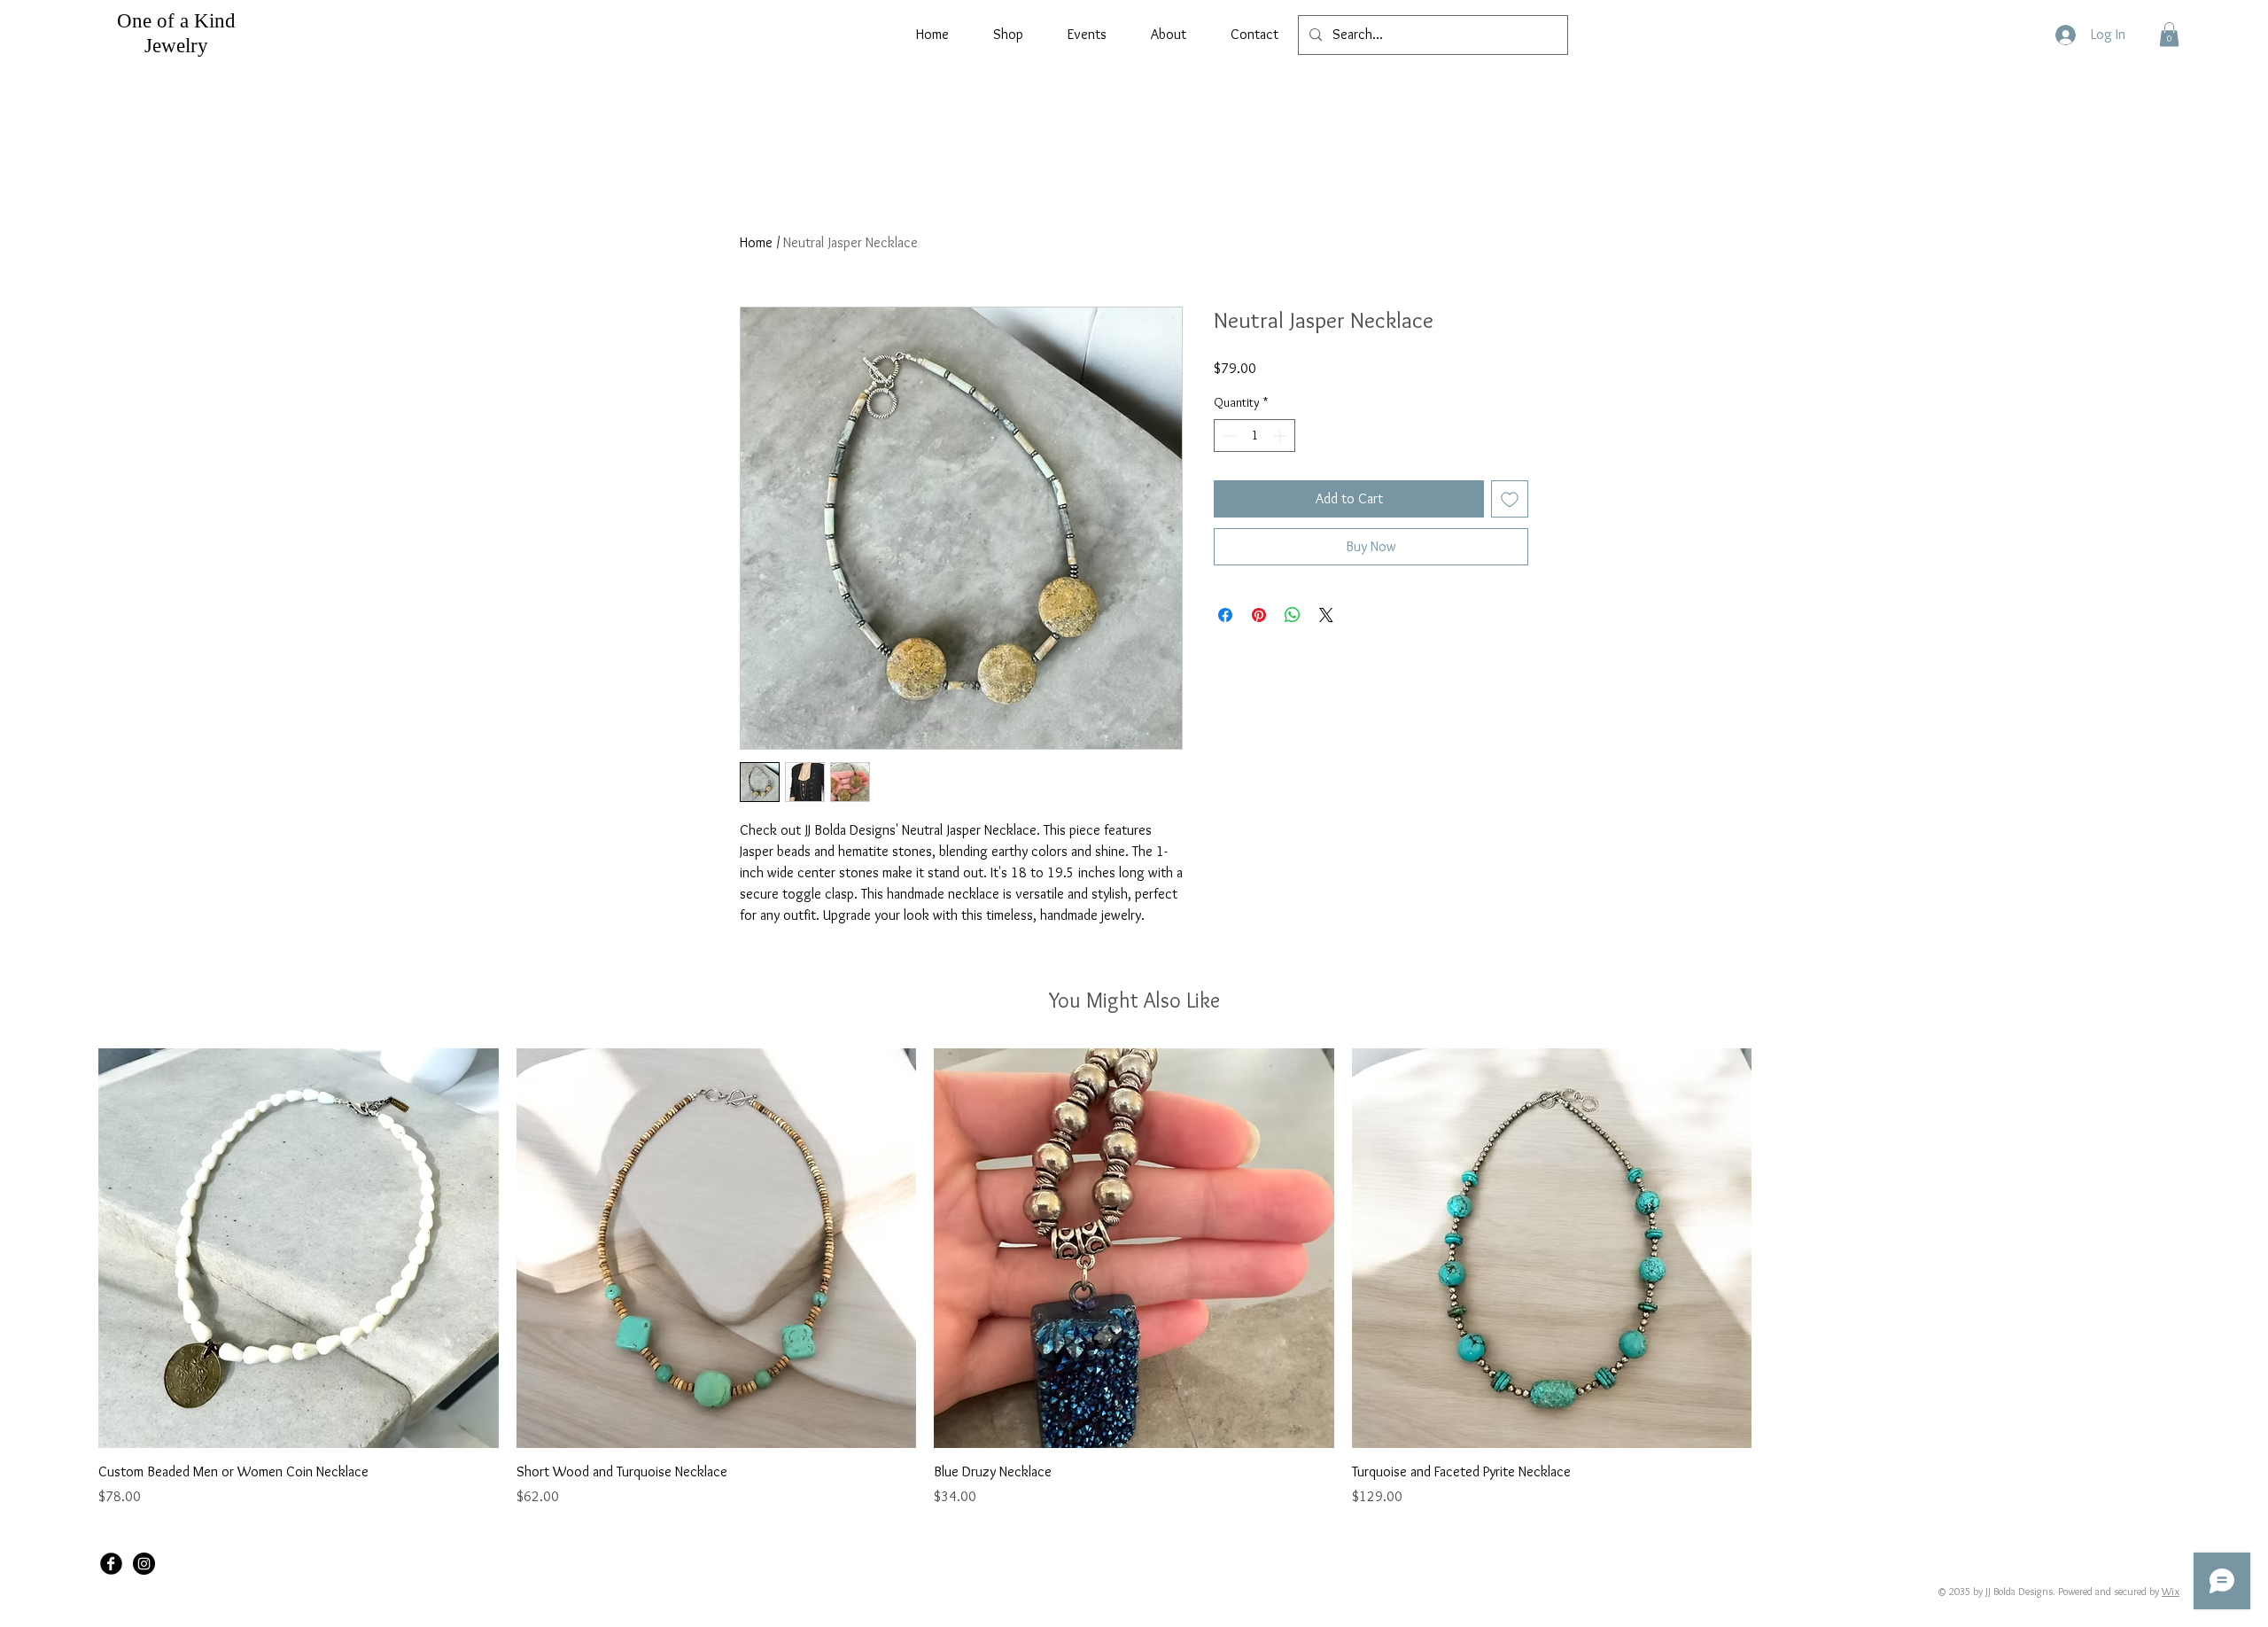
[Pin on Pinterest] (1259, 615)
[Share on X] (1326, 615)
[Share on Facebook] (1225, 615)
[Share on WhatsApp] (1293, 615)
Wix (2171, 1591)
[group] (1134, 1278)
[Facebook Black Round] (111, 1564)
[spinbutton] (1254, 436)
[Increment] (1282, 436)
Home (756, 242)
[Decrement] (1227, 436)
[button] (2169, 34)
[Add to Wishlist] (1510, 499)
